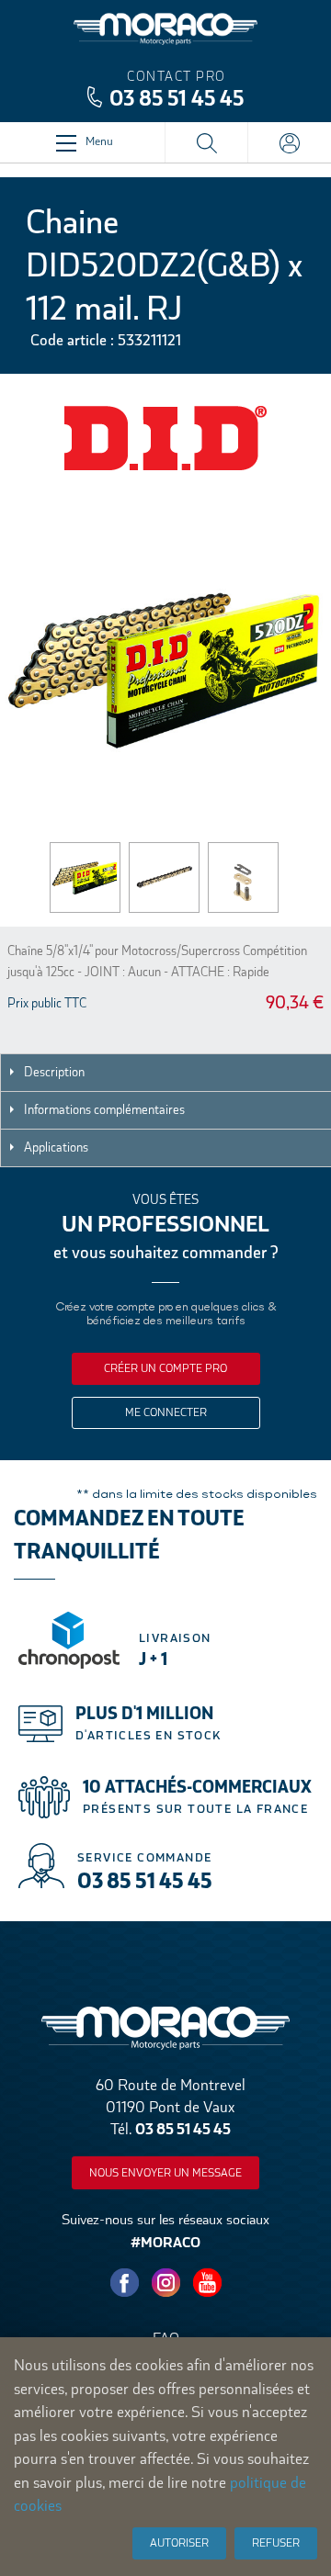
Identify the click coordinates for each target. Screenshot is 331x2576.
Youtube (207, 2283)
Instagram (165, 2283)
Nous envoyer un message (165, 2173)
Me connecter (166, 1412)
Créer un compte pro (165, 1368)
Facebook (124, 2283)
